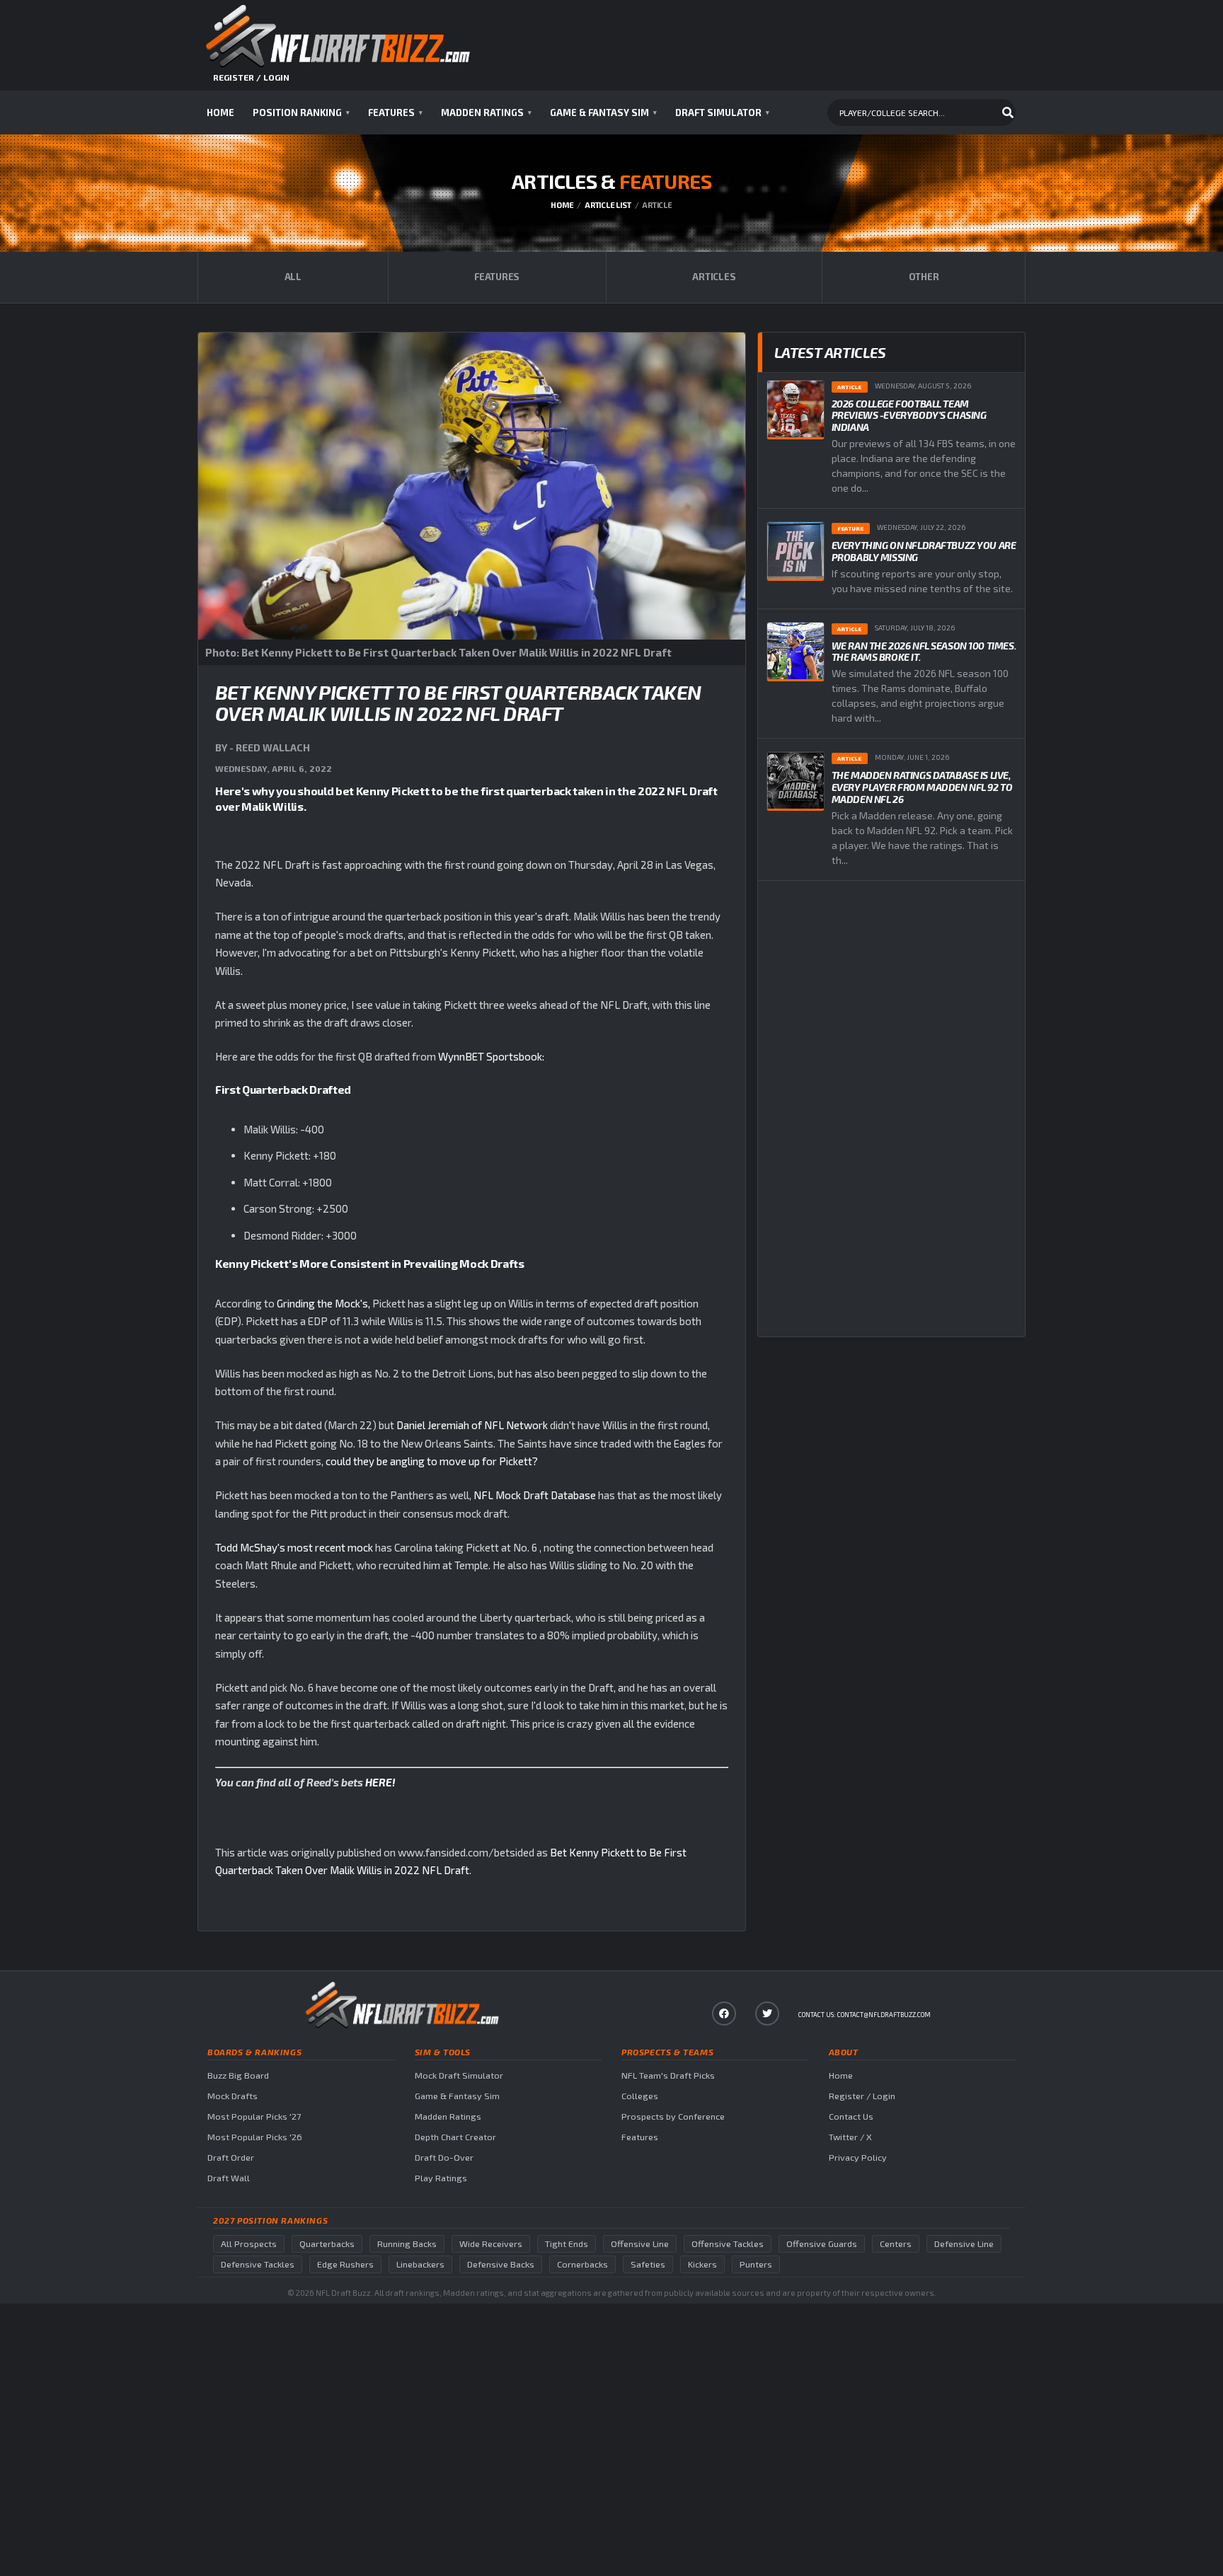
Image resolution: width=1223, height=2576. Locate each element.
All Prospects (249, 2244)
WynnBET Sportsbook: (491, 1056)
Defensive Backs (501, 2264)
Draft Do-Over (444, 2158)
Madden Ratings (486, 112)
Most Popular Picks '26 (255, 2137)
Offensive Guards (822, 2244)
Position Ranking (301, 112)
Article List (608, 205)
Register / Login (862, 2096)
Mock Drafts (232, 2096)
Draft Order (231, 2158)
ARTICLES (714, 277)
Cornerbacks (582, 2264)
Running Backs (407, 2244)
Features (395, 112)
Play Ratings (441, 2178)
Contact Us (851, 2116)
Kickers (702, 2264)
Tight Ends (567, 2244)
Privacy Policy (858, 2158)
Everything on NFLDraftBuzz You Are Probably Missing (924, 551)
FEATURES (497, 277)
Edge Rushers (345, 2264)
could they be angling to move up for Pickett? (432, 1461)
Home (220, 112)
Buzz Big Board (238, 2075)
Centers (896, 2244)
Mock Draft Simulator (459, 2075)
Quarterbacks (327, 2244)
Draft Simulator (722, 112)
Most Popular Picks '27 (254, 2116)
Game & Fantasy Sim (603, 112)
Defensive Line (964, 2244)
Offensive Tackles (728, 2244)
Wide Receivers (491, 2244)
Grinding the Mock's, (323, 1303)
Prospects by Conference (673, 2116)
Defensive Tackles (258, 2264)
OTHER (924, 277)
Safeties (648, 2264)
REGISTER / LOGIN (251, 77)
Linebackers (420, 2264)
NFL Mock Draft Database (535, 1495)
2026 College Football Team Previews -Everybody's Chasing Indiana (909, 416)
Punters (756, 2264)
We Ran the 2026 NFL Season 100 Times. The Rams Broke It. (924, 652)
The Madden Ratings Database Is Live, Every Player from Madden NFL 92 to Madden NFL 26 (922, 787)
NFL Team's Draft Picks (668, 2075)
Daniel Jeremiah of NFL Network (472, 1425)
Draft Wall (229, 2178)
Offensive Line (640, 2244)
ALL (293, 277)
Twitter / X (850, 2137)
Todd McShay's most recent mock (295, 1547)
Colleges (640, 2096)
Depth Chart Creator (455, 2137)
